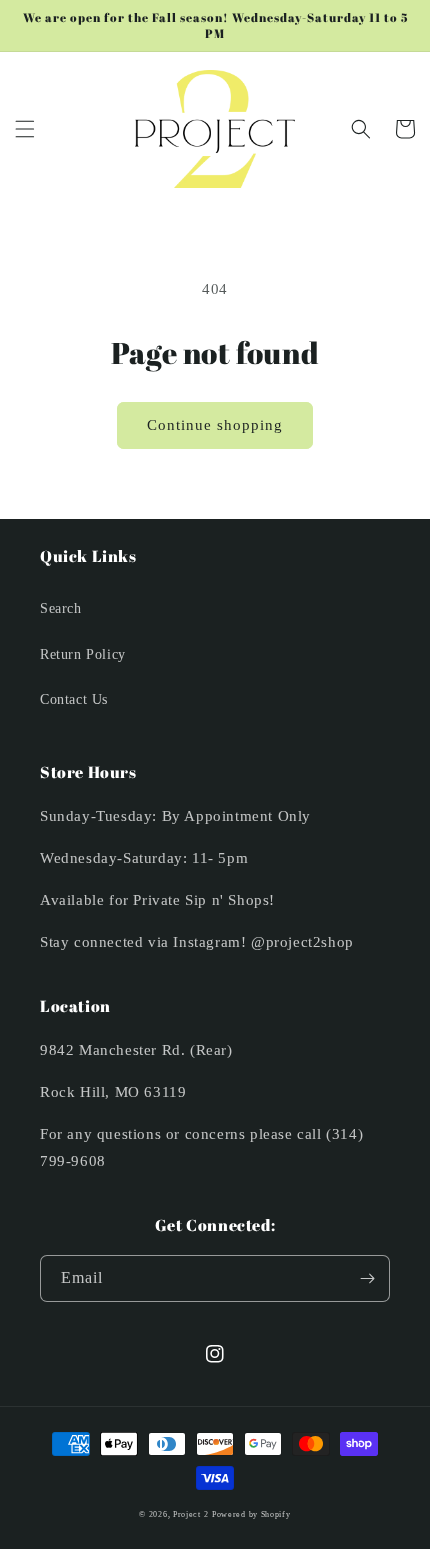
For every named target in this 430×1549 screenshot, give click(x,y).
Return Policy (83, 654)
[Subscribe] (367, 1278)
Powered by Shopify (251, 1514)
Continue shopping (215, 425)
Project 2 (190, 1514)
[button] (25, 129)
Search (61, 608)
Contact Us (74, 699)
